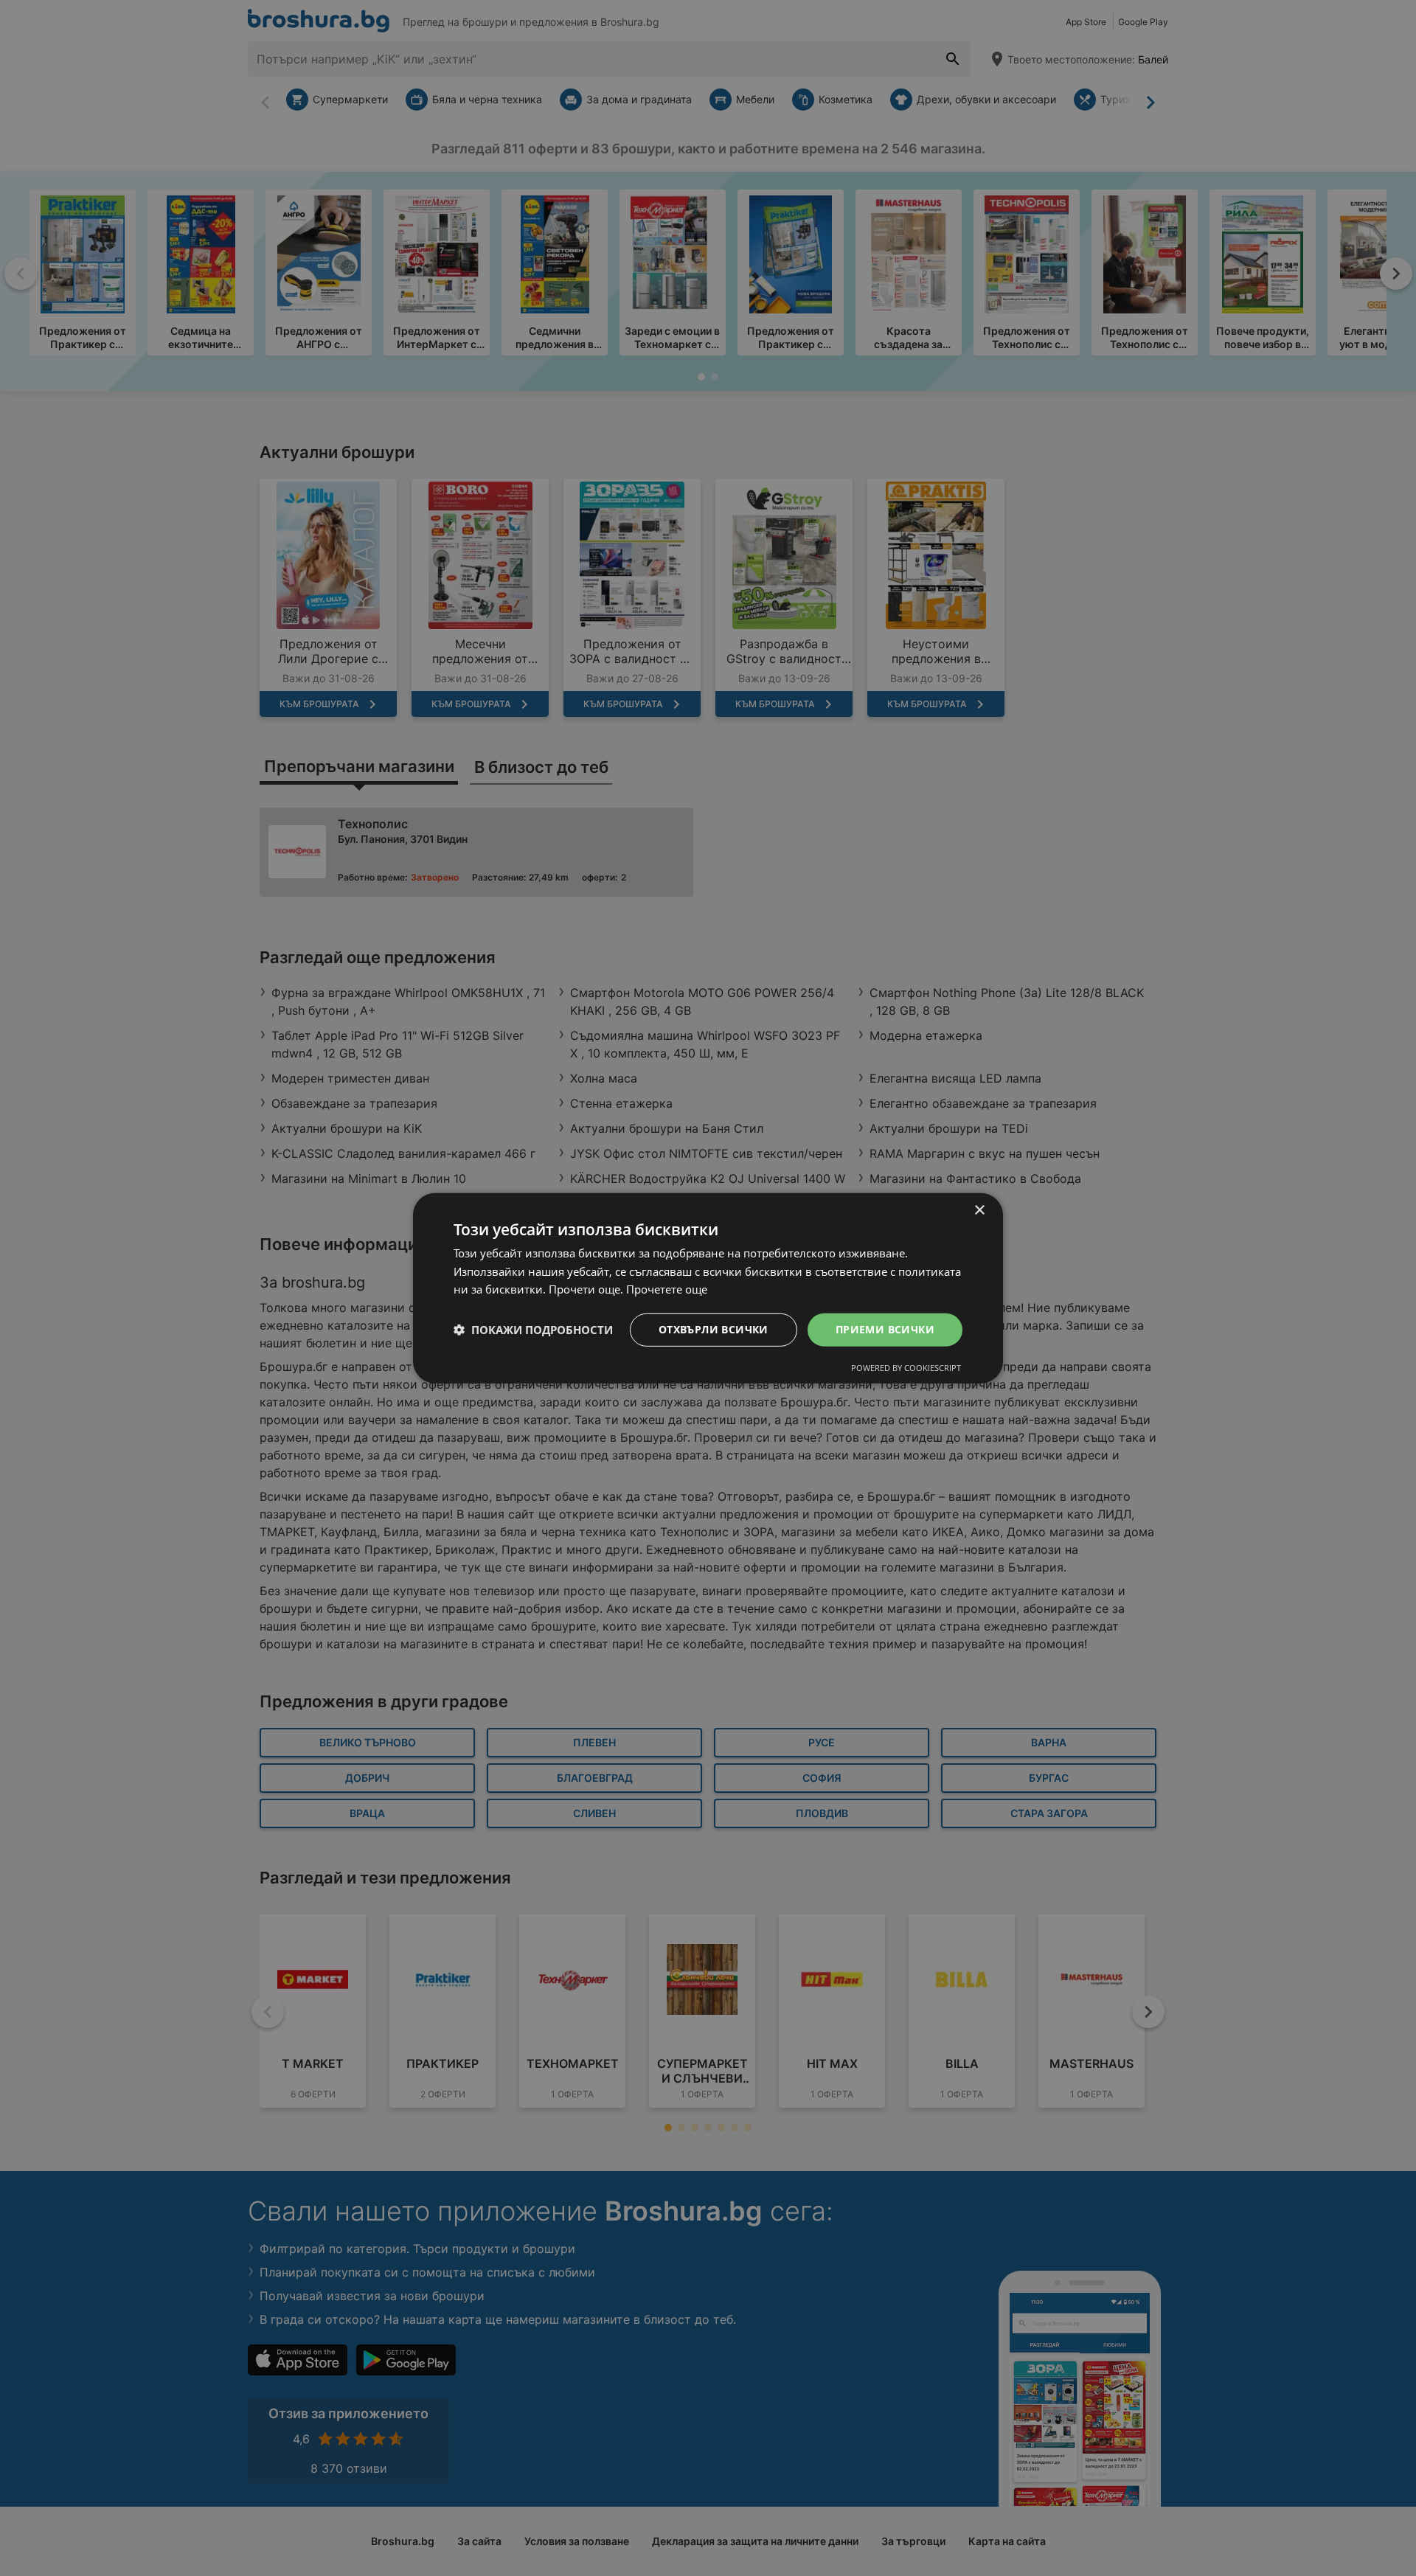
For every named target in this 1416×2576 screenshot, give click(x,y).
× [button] (979, 1210)
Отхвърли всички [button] (714, 1329)
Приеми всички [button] (885, 1329)
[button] (533, 1330)
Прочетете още (667, 1289)
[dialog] (708, 1288)
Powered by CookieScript (906, 1368)
